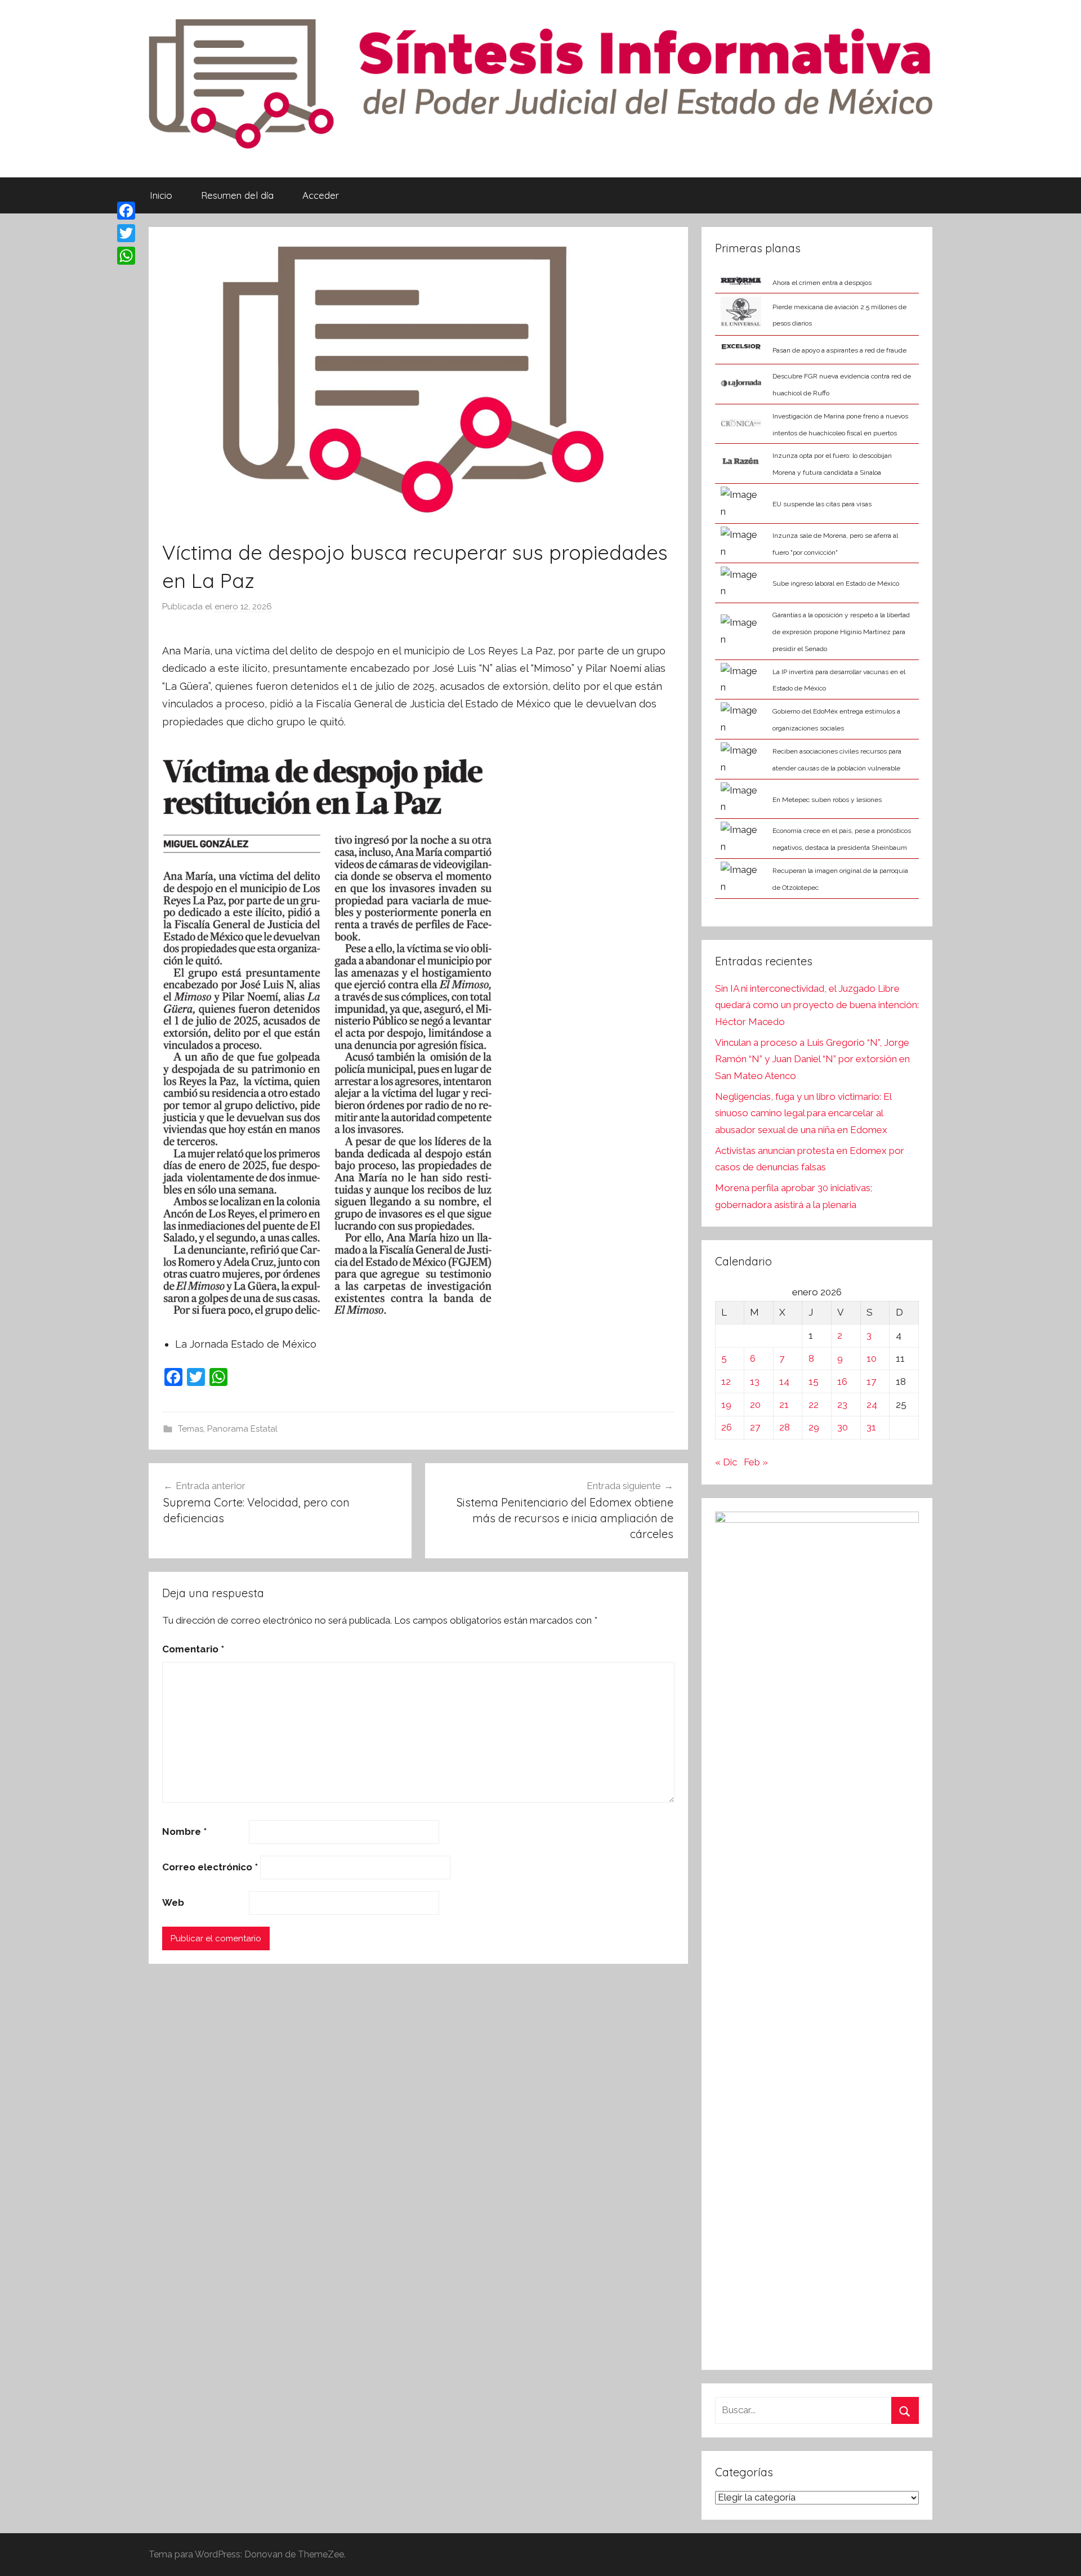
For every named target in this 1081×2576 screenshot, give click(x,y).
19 (726, 1405)
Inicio (161, 195)
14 (784, 1381)
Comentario (193, 1649)
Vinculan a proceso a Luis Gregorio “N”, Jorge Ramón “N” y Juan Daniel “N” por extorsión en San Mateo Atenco (812, 1059)
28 (785, 1427)
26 (727, 1427)
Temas (191, 1429)
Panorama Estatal (242, 1429)
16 (842, 1381)
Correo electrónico (210, 1867)
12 (726, 1381)
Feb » (756, 1462)
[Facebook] (126, 211)
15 (814, 1381)
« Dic (726, 1462)
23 (842, 1405)
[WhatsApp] (126, 256)
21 (784, 1405)
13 (755, 1381)
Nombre (184, 1831)
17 (871, 1381)
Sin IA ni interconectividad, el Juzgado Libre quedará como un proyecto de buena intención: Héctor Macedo (817, 1005)
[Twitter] (126, 233)
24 (872, 1405)
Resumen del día (237, 195)
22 (814, 1405)
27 (755, 1427)
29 (814, 1427)
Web (173, 1902)
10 (872, 1358)
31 (871, 1427)
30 (843, 1427)
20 (755, 1405)
